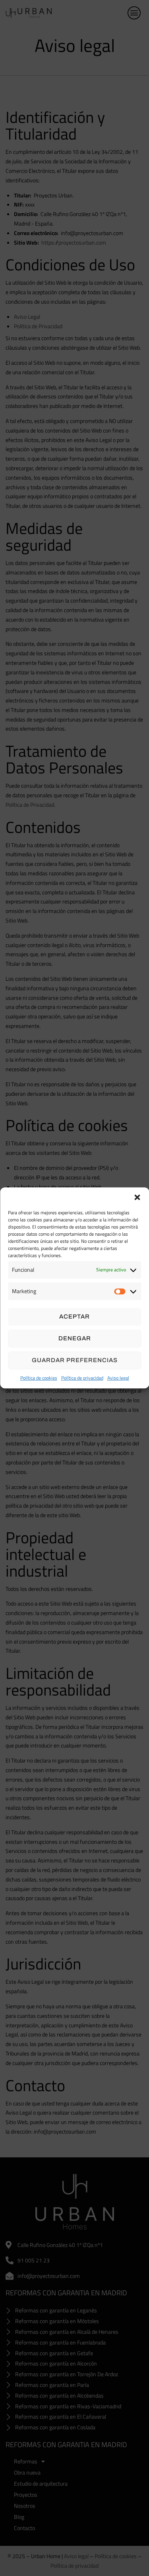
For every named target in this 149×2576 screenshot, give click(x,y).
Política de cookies (39, 1378)
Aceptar (74, 1317)
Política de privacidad (82, 1378)
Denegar (75, 1338)
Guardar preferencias (75, 1360)
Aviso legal (118, 1378)
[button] (137, 1197)
